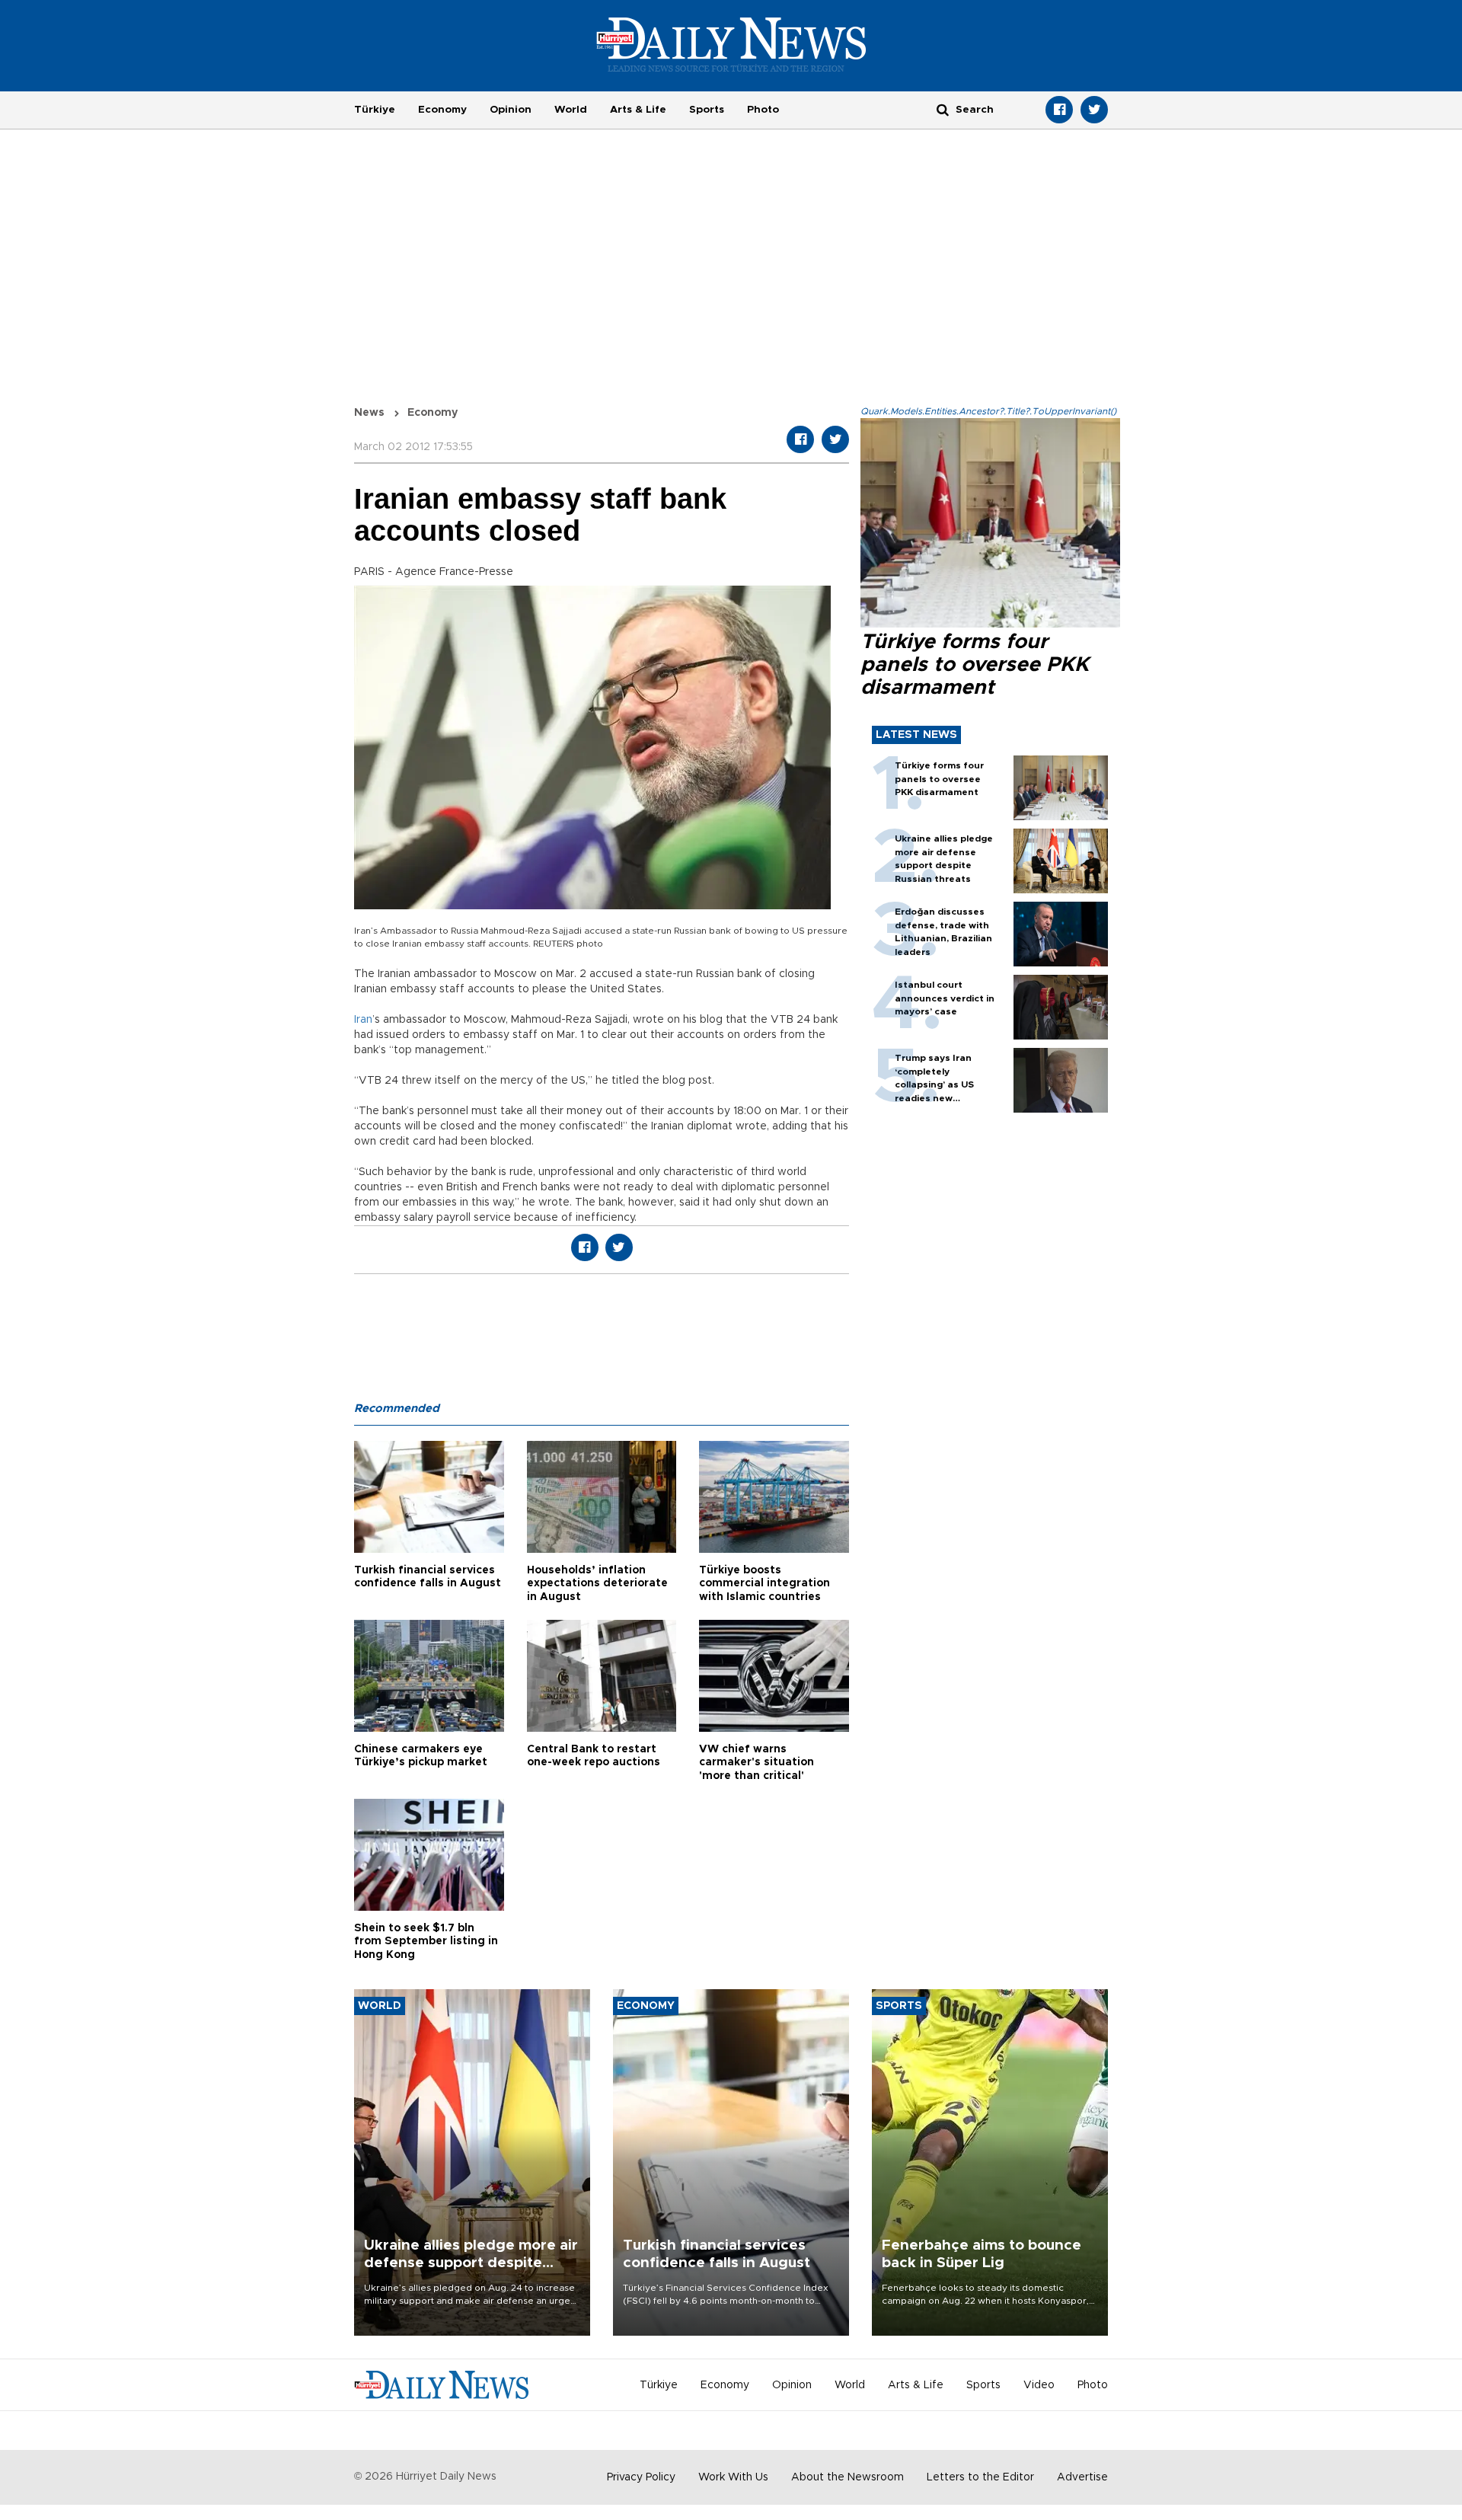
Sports (707, 110)
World (571, 110)
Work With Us (733, 2477)
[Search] (943, 109)
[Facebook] (1059, 110)
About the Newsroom (848, 2477)
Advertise (1082, 2477)
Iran (363, 1020)
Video (1039, 2385)
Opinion (511, 110)
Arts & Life (638, 110)
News (369, 413)
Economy (442, 110)
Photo (763, 110)
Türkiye (375, 110)
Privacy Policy (641, 2477)
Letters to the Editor (980, 2477)
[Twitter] (1094, 110)
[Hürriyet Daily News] (731, 44)
